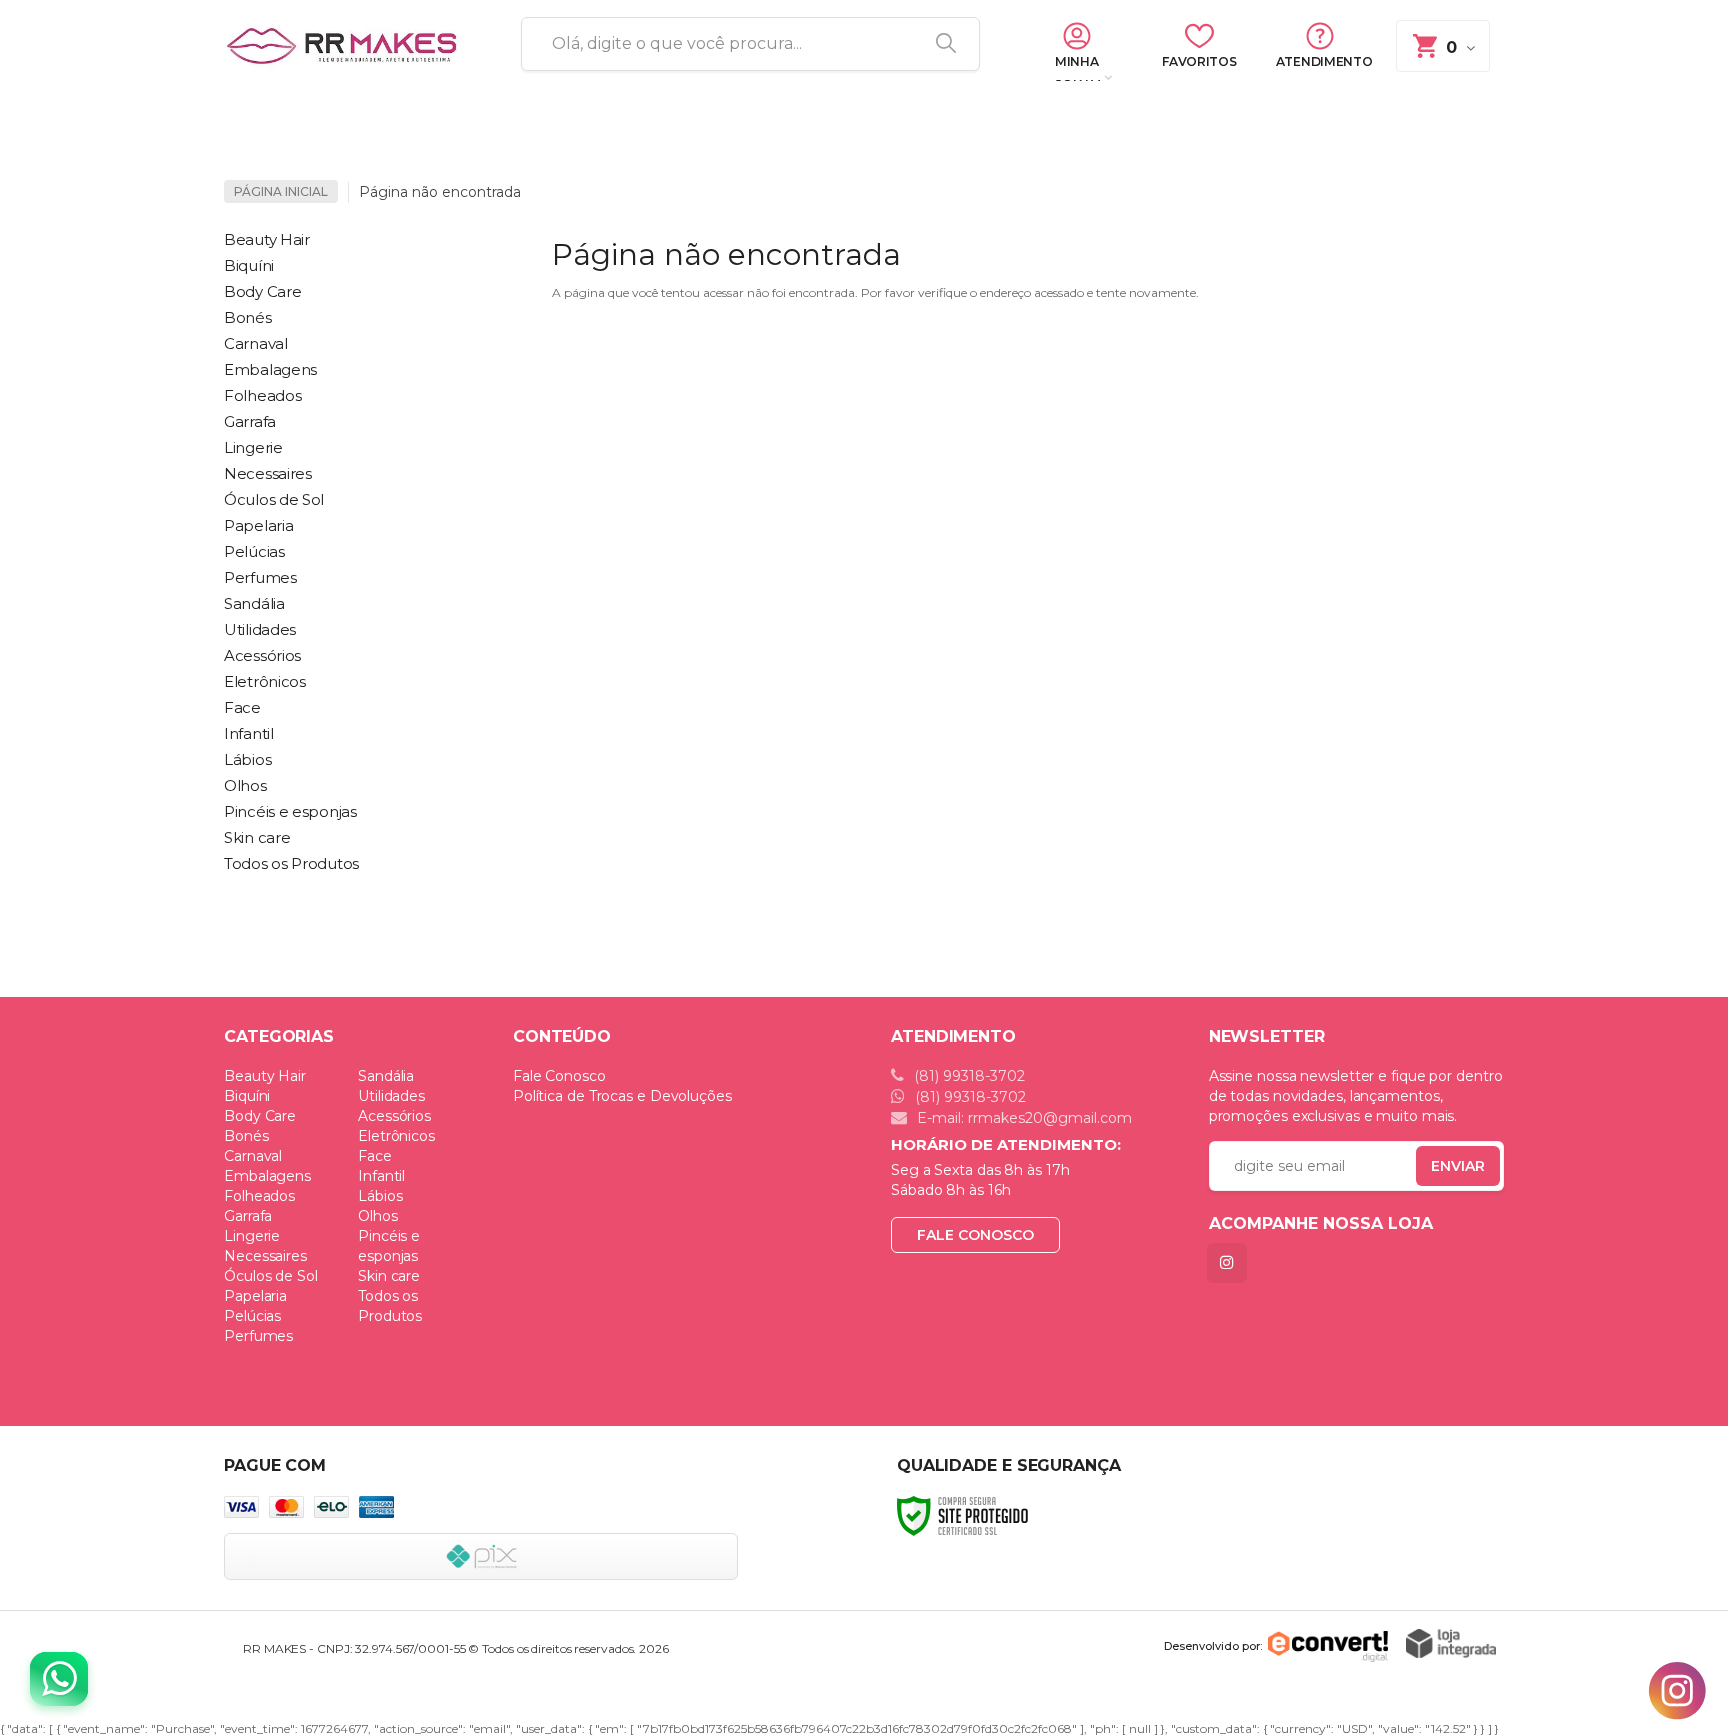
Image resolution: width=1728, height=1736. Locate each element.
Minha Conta (1076, 69)
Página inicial (281, 191)
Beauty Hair (265, 1076)
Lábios (380, 1196)
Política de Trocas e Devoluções (622, 1096)
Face (375, 1156)
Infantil (381, 1176)
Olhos (378, 1216)
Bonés (246, 1136)
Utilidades (391, 1096)
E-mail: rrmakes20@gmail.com (1022, 1118)
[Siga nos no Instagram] (1231, 1262)
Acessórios (394, 1116)
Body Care (260, 1116)
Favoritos (1199, 61)
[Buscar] (939, 44)
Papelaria (255, 1296)
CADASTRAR (1437, 1170)
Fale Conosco (559, 1076)
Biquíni (247, 1096)
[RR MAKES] (349, 45)
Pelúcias (252, 1316)
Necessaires (265, 1256)
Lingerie (252, 1236)
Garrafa (248, 1216)
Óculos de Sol (271, 1276)
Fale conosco (975, 1235)
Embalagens (267, 1176)
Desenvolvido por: (1213, 1646)
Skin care (389, 1276)
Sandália (386, 1076)
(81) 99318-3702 (967, 1076)
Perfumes (258, 1336)
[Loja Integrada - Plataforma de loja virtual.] (1451, 1643)
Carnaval (253, 1156)
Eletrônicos (396, 1136)
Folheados (259, 1196)
